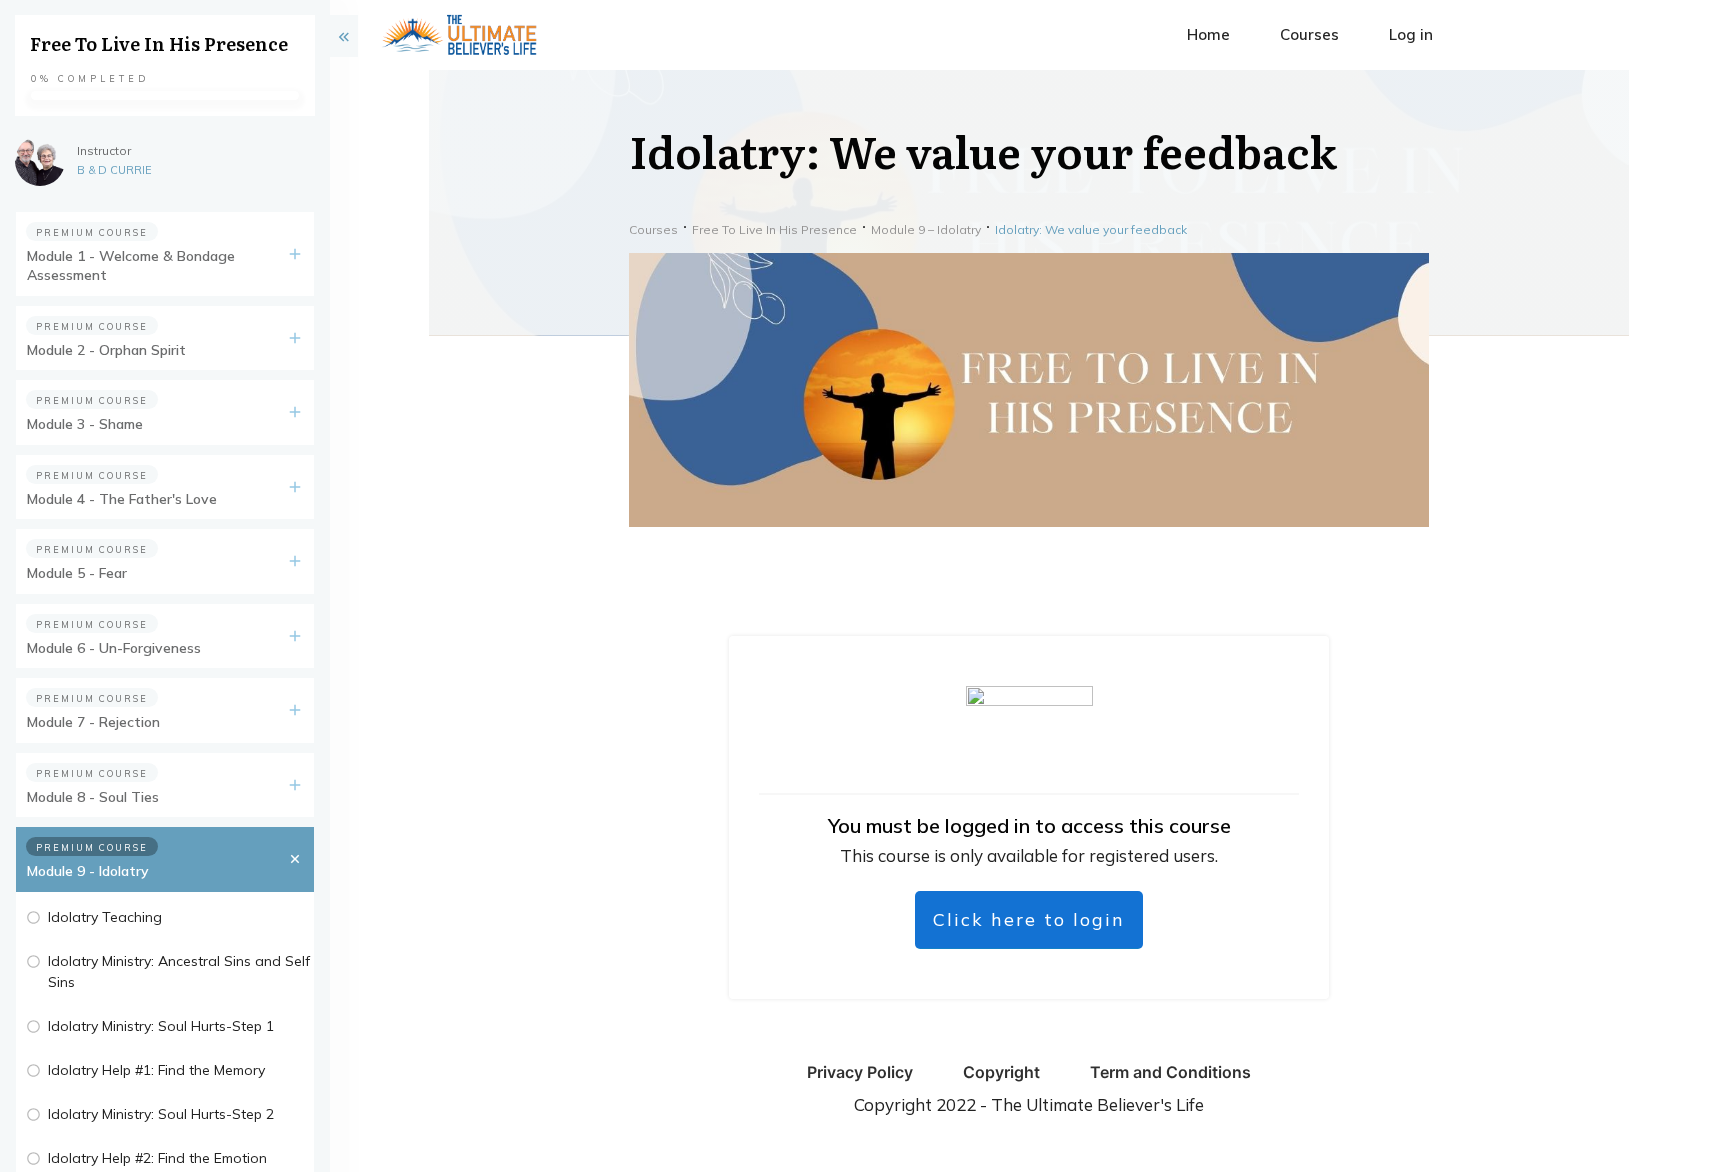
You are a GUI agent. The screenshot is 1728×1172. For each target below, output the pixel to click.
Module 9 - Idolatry (88, 871)
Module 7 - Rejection (93, 722)
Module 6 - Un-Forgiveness (114, 648)
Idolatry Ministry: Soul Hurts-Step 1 (161, 1026)
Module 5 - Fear (77, 573)
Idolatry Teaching (105, 917)
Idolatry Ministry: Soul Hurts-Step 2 (161, 1114)
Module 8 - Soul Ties (93, 797)
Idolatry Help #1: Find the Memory (156, 1070)
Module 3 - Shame (85, 424)
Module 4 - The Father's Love (122, 499)
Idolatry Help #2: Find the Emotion (157, 1158)
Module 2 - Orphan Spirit (106, 350)
